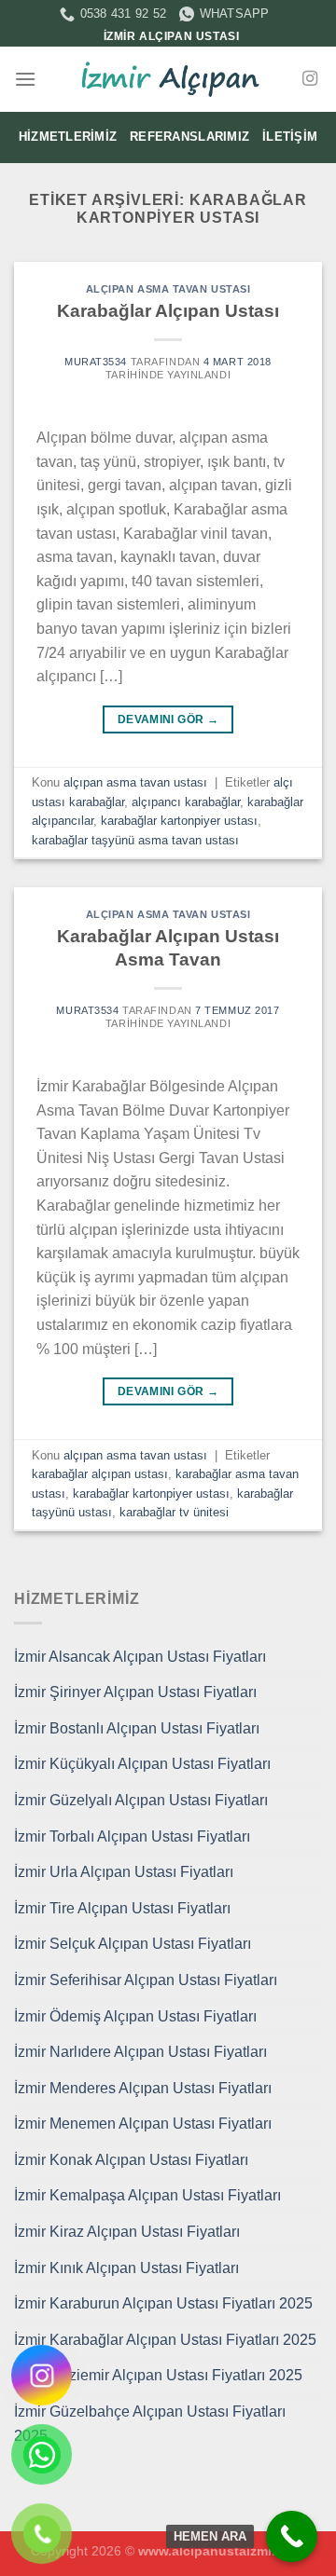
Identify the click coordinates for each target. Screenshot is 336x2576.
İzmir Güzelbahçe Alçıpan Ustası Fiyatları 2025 (150, 2424)
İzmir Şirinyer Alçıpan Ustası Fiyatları (135, 1692)
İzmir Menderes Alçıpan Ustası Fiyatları (143, 2088)
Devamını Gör (168, 719)
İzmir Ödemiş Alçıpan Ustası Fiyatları (135, 2016)
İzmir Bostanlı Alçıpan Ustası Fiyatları (137, 1728)
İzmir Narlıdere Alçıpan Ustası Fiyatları (140, 2052)
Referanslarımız (189, 137)
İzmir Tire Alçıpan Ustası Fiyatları (122, 1908)
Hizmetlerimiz (68, 137)
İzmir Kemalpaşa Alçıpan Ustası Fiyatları (147, 2195)
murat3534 (96, 362)
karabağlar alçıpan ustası (100, 1474)
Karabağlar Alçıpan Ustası (168, 311)
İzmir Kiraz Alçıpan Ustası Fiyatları (127, 2232)
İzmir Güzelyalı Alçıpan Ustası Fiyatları (141, 1800)
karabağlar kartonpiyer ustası (179, 821)
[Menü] (25, 79)
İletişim (290, 137)
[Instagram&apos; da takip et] (310, 79)
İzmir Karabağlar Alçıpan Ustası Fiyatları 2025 (165, 2340)
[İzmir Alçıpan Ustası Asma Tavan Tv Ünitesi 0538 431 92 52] (168, 79)
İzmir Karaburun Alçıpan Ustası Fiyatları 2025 (163, 2303)
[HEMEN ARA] (292, 2536)
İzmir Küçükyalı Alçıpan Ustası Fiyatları (142, 1764)
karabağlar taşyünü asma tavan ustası (135, 840)
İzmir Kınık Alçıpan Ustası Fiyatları (126, 2268)
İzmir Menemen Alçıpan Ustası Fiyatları (143, 2124)
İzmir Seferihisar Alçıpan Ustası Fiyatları (146, 1980)
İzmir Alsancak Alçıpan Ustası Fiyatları (140, 1657)
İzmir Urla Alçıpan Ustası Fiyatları (124, 1872)
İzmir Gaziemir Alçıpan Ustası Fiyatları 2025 (158, 2375)
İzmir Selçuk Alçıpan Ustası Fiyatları (133, 1944)
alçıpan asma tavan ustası (168, 289)
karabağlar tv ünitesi (174, 1512)
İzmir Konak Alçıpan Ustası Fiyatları (131, 2160)
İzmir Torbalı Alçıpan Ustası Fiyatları (132, 1836)
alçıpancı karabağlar (186, 802)
